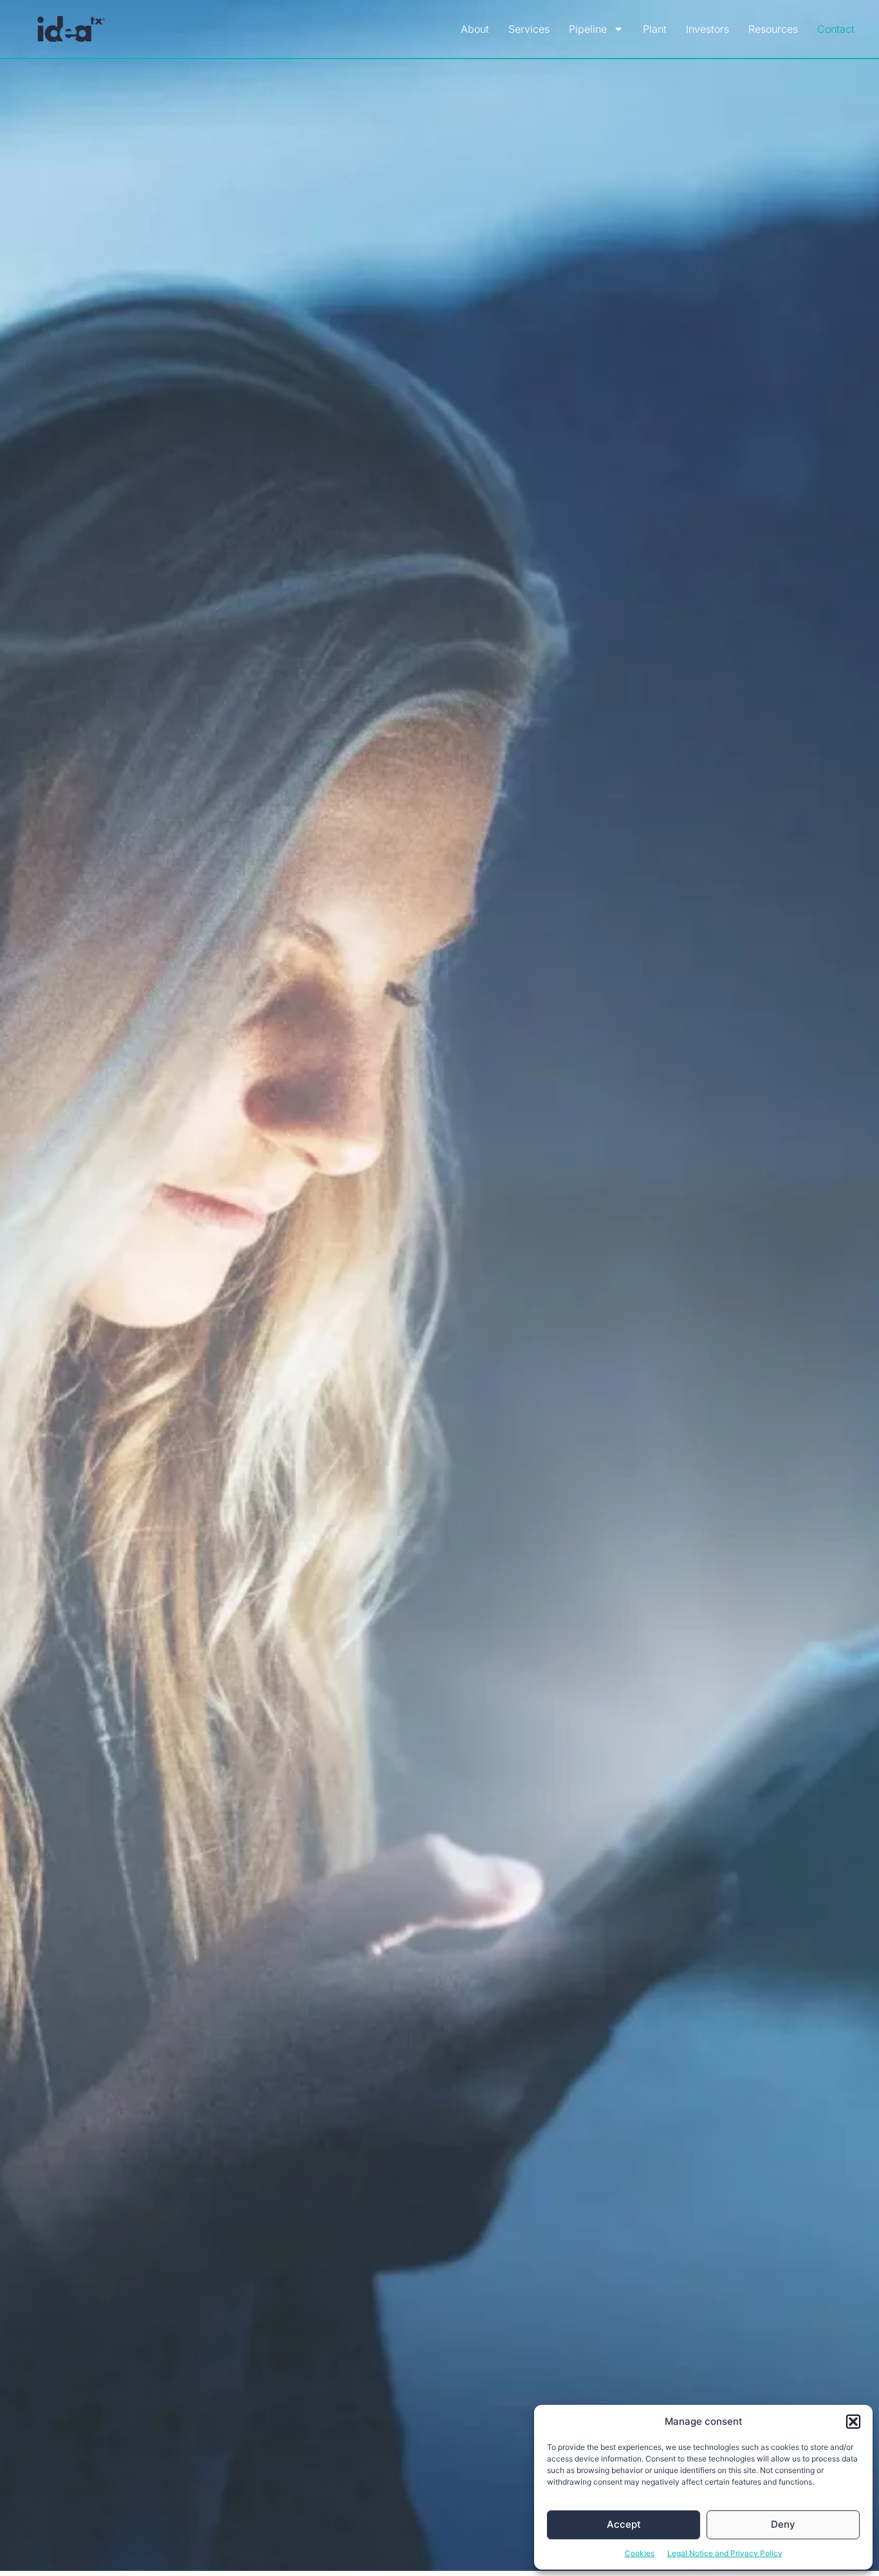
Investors (708, 29)
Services (529, 29)
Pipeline (588, 29)
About (475, 29)
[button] (853, 2422)
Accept (624, 2524)
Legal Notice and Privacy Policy (725, 2553)
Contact (836, 29)
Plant (655, 29)
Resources (773, 29)
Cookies (640, 2553)
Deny (783, 2524)
